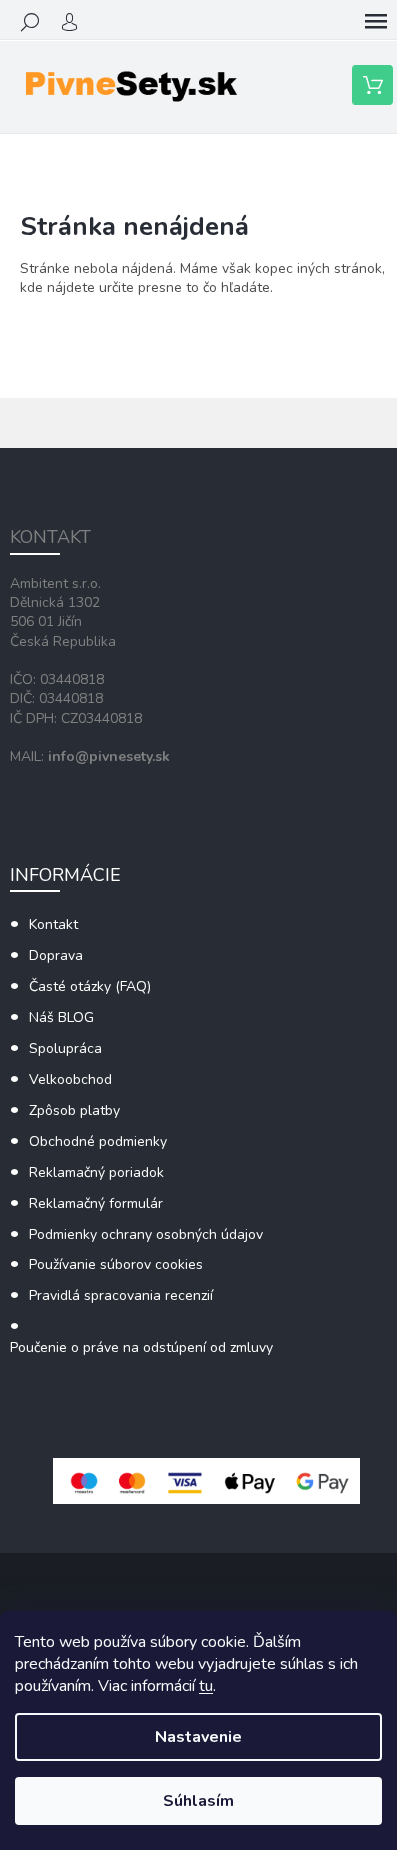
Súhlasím (198, 1801)
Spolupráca (65, 1048)
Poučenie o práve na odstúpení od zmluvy (141, 1347)
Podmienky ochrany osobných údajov (146, 1234)
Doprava (56, 955)
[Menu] (376, 22)
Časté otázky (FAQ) (90, 986)
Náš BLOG (61, 1017)
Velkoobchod (70, 1079)
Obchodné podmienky (98, 1141)
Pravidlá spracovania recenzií (121, 1295)
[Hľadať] (30, 22)
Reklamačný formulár (96, 1203)
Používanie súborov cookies (116, 1264)
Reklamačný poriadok (96, 1172)
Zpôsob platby (74, 1110)
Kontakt (53, 924)
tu (206, 1686)
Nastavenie (198, 1737)
